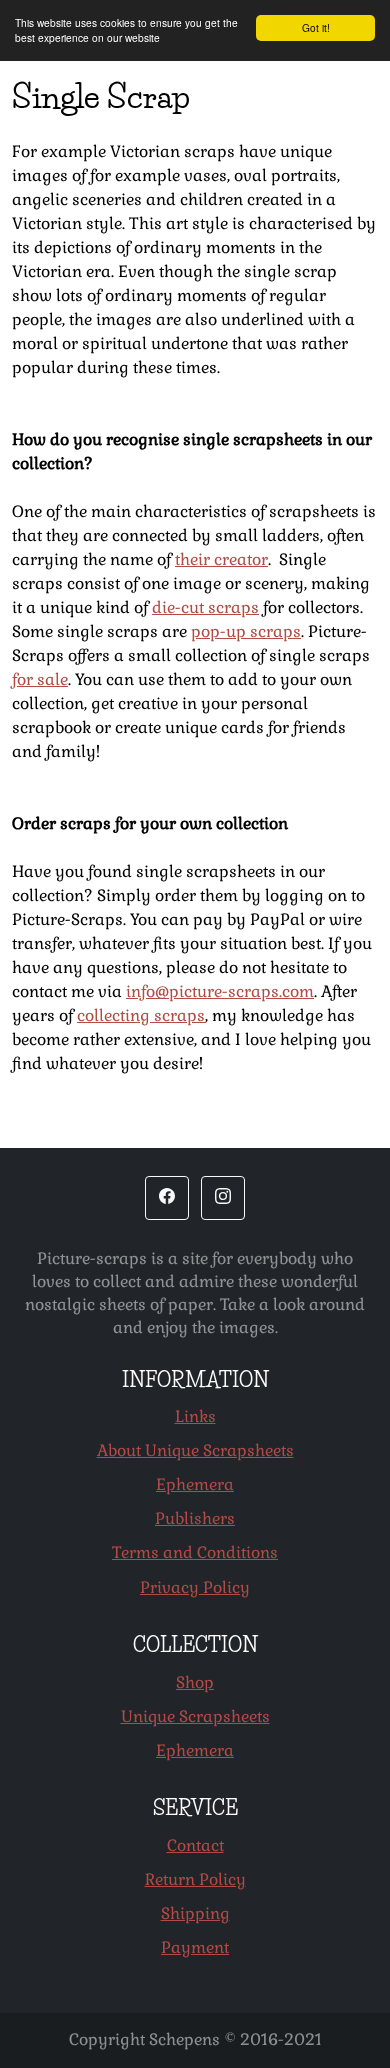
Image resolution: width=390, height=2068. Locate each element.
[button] (167, 1198)
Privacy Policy (195, 1587)
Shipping (195, 1913)
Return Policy (195, 1879)
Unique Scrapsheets (195, 1716)
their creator (221, 559)
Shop (195, 1682)
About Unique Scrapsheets (195, 1450)
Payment (195, 1947)
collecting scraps (141, 1015)
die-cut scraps (205, 607)
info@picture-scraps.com (220, 991)
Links (195, 1416)
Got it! (316, 27)
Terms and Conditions (195, 1552)
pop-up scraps (246, 631)
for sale (40, 679)
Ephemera (195, 1484)
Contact (195, 1845)
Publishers (195, 1518)
